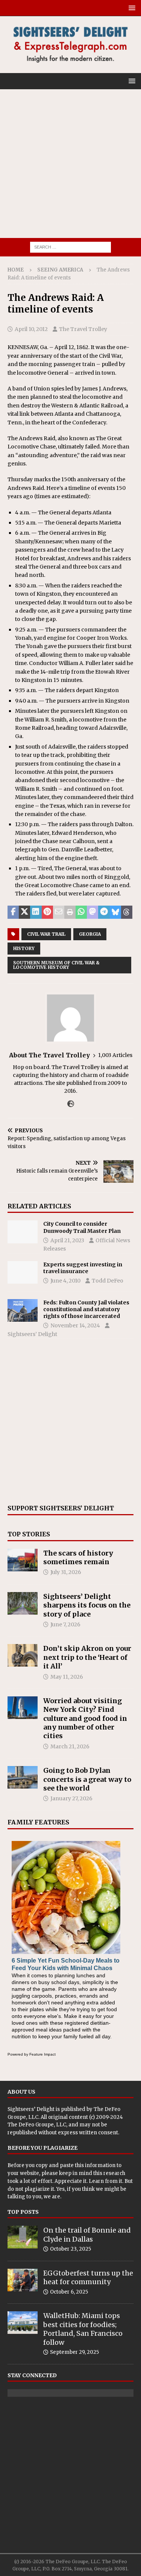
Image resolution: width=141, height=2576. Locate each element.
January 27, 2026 (71, 1798)
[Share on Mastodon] (92, 912)
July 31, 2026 (66, 1572)
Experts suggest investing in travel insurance (83, 1268)
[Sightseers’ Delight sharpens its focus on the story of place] (23, 1603)
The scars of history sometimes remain (78, 1557)
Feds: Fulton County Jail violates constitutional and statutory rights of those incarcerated (86, 1309)
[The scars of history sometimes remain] (23, 1560)
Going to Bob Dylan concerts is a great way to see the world (87, 1779)
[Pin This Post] (47, 912)
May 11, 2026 (67, 1677)
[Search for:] (70, 247)
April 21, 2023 (67, 1240)
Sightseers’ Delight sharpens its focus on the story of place (87, 1605)
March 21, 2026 (70, 1746)
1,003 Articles (115, 1055)
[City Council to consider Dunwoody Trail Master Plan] (23, 1232)
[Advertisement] (70, 164)
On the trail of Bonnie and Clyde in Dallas (87, 2234)
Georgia (90, 934)
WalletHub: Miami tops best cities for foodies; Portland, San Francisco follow (83, 2329)
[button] (131, 8)
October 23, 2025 (70, 2249)
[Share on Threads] (127, 912)
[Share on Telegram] (104, 912)
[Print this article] (70, 912)
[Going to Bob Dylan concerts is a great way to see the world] (23, 1777)
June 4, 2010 (65, 1281)
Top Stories (29, 1534)
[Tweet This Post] (24, 912)
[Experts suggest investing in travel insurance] (23, 1272)
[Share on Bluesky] (115, 912)
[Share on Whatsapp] (81, 912)
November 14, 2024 (75, 1325)
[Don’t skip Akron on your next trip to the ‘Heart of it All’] (23, 1655)
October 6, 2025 (69, 2292)
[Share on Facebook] (13, 912)
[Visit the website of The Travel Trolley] (71, 1104)
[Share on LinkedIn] (36, 912)
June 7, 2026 (65, 1624)
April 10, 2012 (31, 329)
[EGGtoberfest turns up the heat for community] (23, 2280)
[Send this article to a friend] (59, 912)
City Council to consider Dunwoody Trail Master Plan (82, 1227)
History (24, 948)
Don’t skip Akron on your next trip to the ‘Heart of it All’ (87, 1657)
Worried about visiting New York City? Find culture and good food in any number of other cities (85, 1718)
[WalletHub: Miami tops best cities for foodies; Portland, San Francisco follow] (23, 2323)
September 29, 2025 (74, 2352)
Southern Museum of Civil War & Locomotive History (56, 965)
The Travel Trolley (83, 329)
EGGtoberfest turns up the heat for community (88, 2277)
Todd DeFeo (108, 1281)
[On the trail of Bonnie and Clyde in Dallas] (23, 2237)
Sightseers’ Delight (32, 1334)
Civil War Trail (46, 934)
